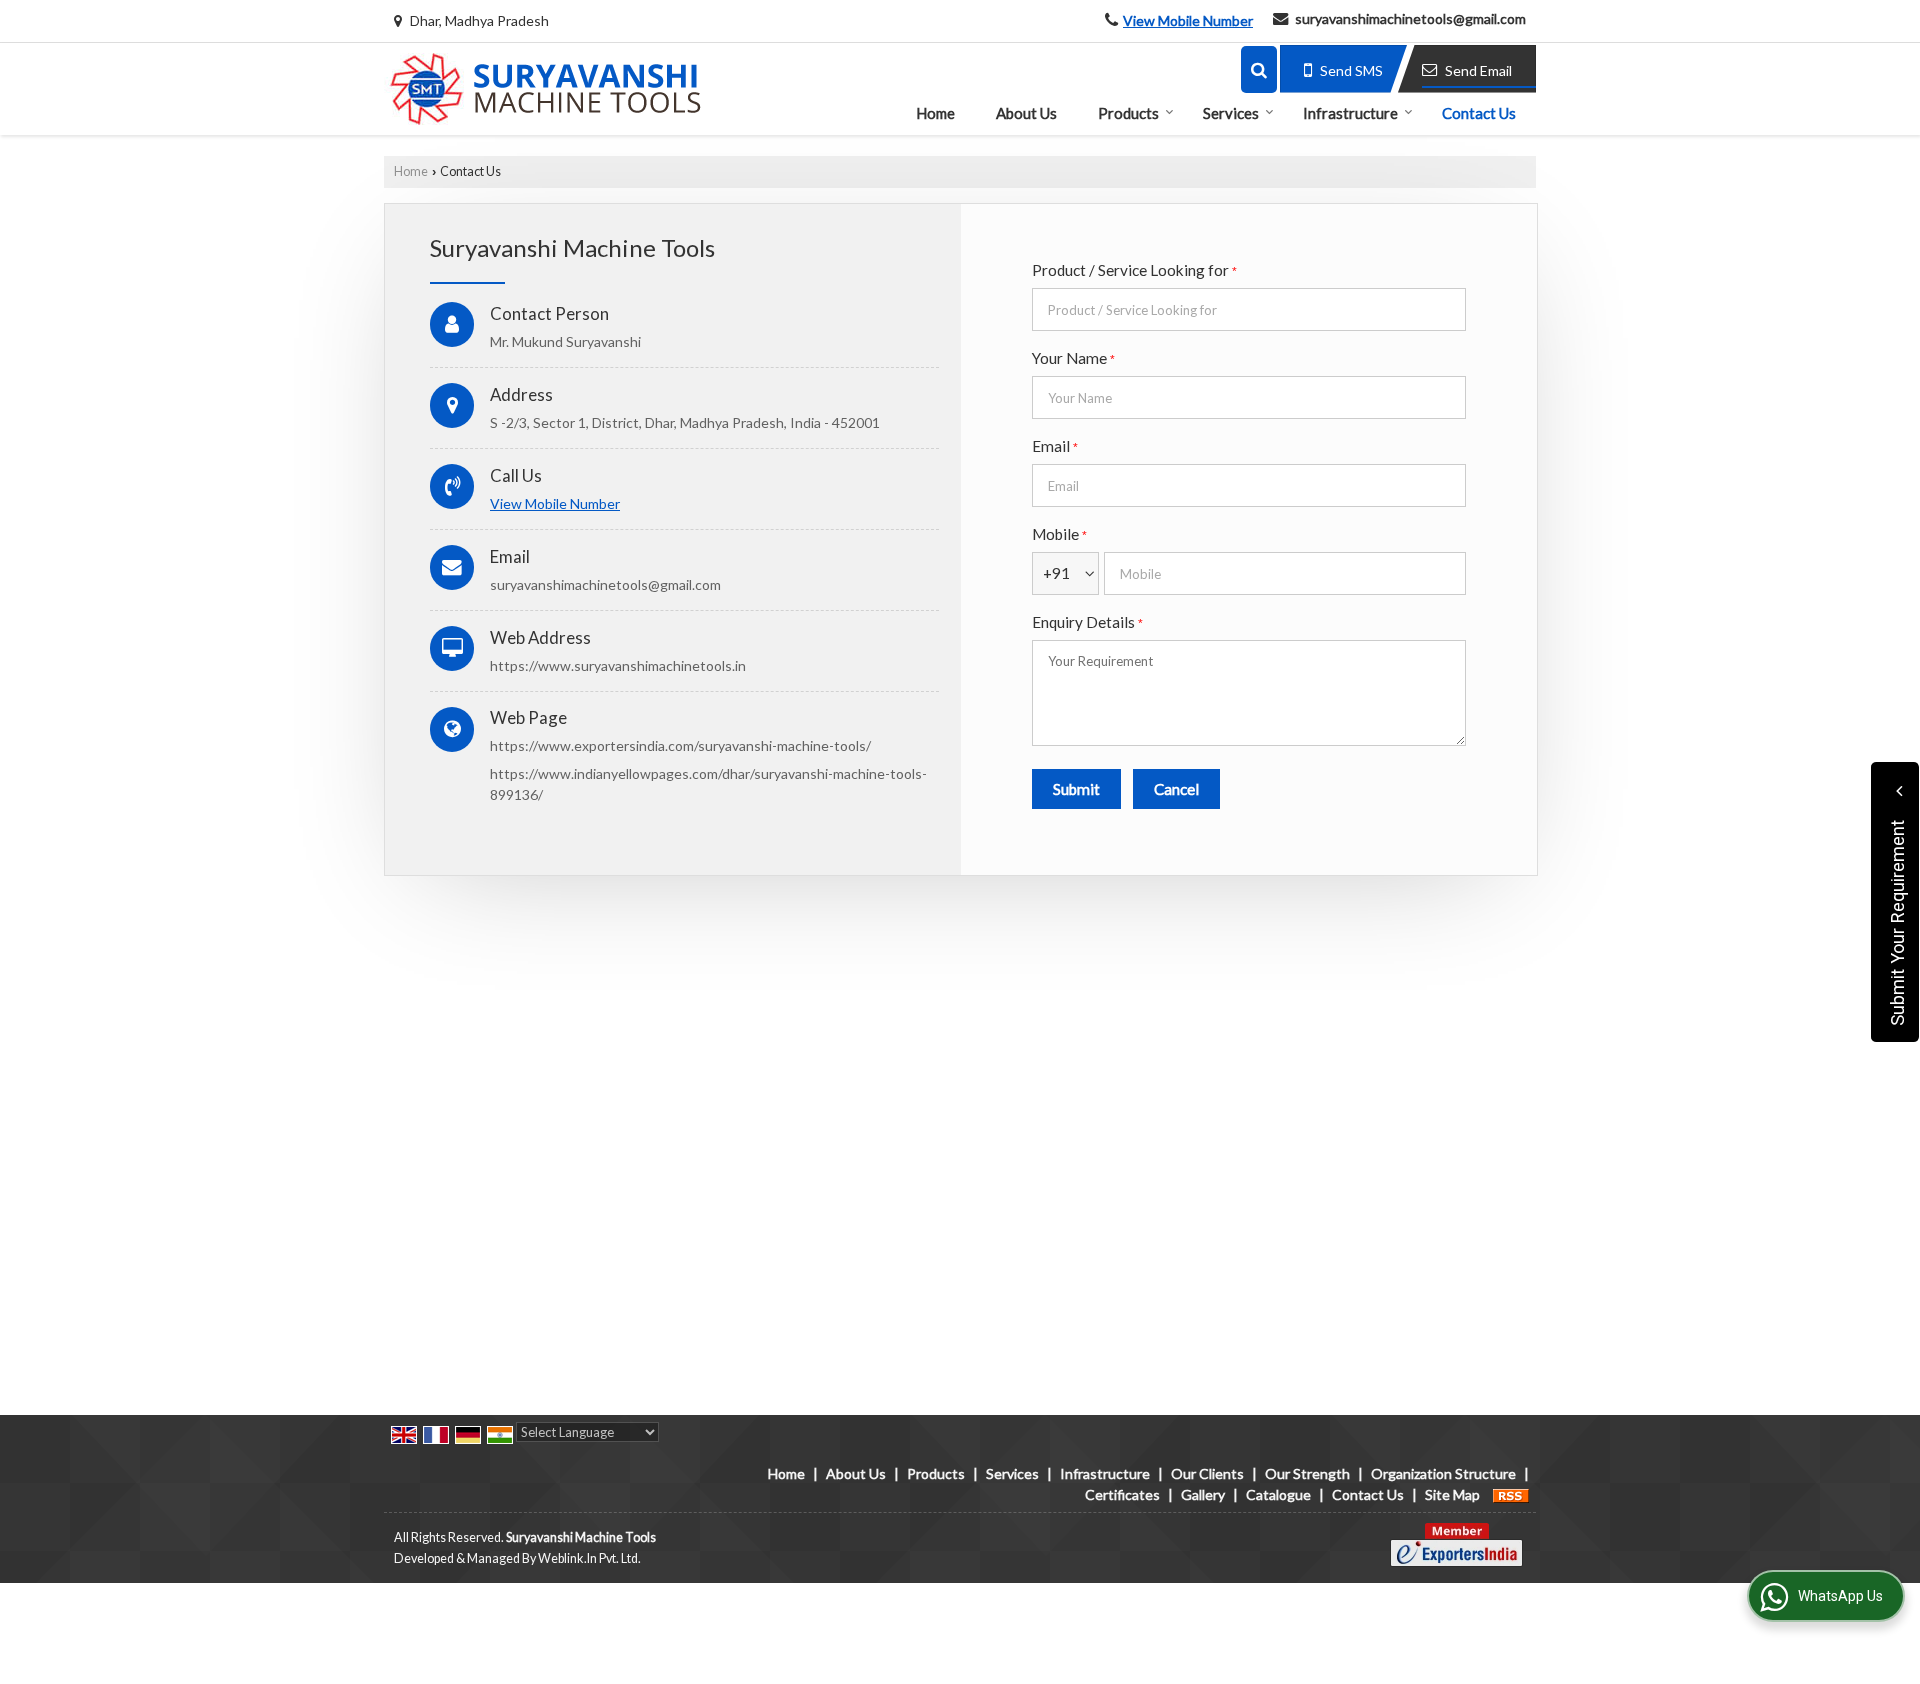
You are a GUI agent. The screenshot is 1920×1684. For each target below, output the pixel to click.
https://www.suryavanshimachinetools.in (618, 665)
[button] (1188, 20)
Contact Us (1479, 113)
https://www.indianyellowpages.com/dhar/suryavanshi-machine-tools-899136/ (708, 784)
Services (1231, 113)
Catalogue (1278, 1494)
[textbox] (1249, 309)
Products (1128, 113)
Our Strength (1307, 1473)
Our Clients (1207, 1473)
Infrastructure (1350, 113)
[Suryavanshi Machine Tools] (542, 89)
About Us (1026, 113)
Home (935, 113)
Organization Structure (1443, 1473)
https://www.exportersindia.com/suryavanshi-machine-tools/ (680, 745)
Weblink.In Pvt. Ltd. (589, 1558)
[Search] (1259, 69)
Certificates (1122, 1494)
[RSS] (1511, 1494)
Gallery (1203, 1494)
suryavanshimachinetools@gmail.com (1410, 18)
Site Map (1452, 1494)
